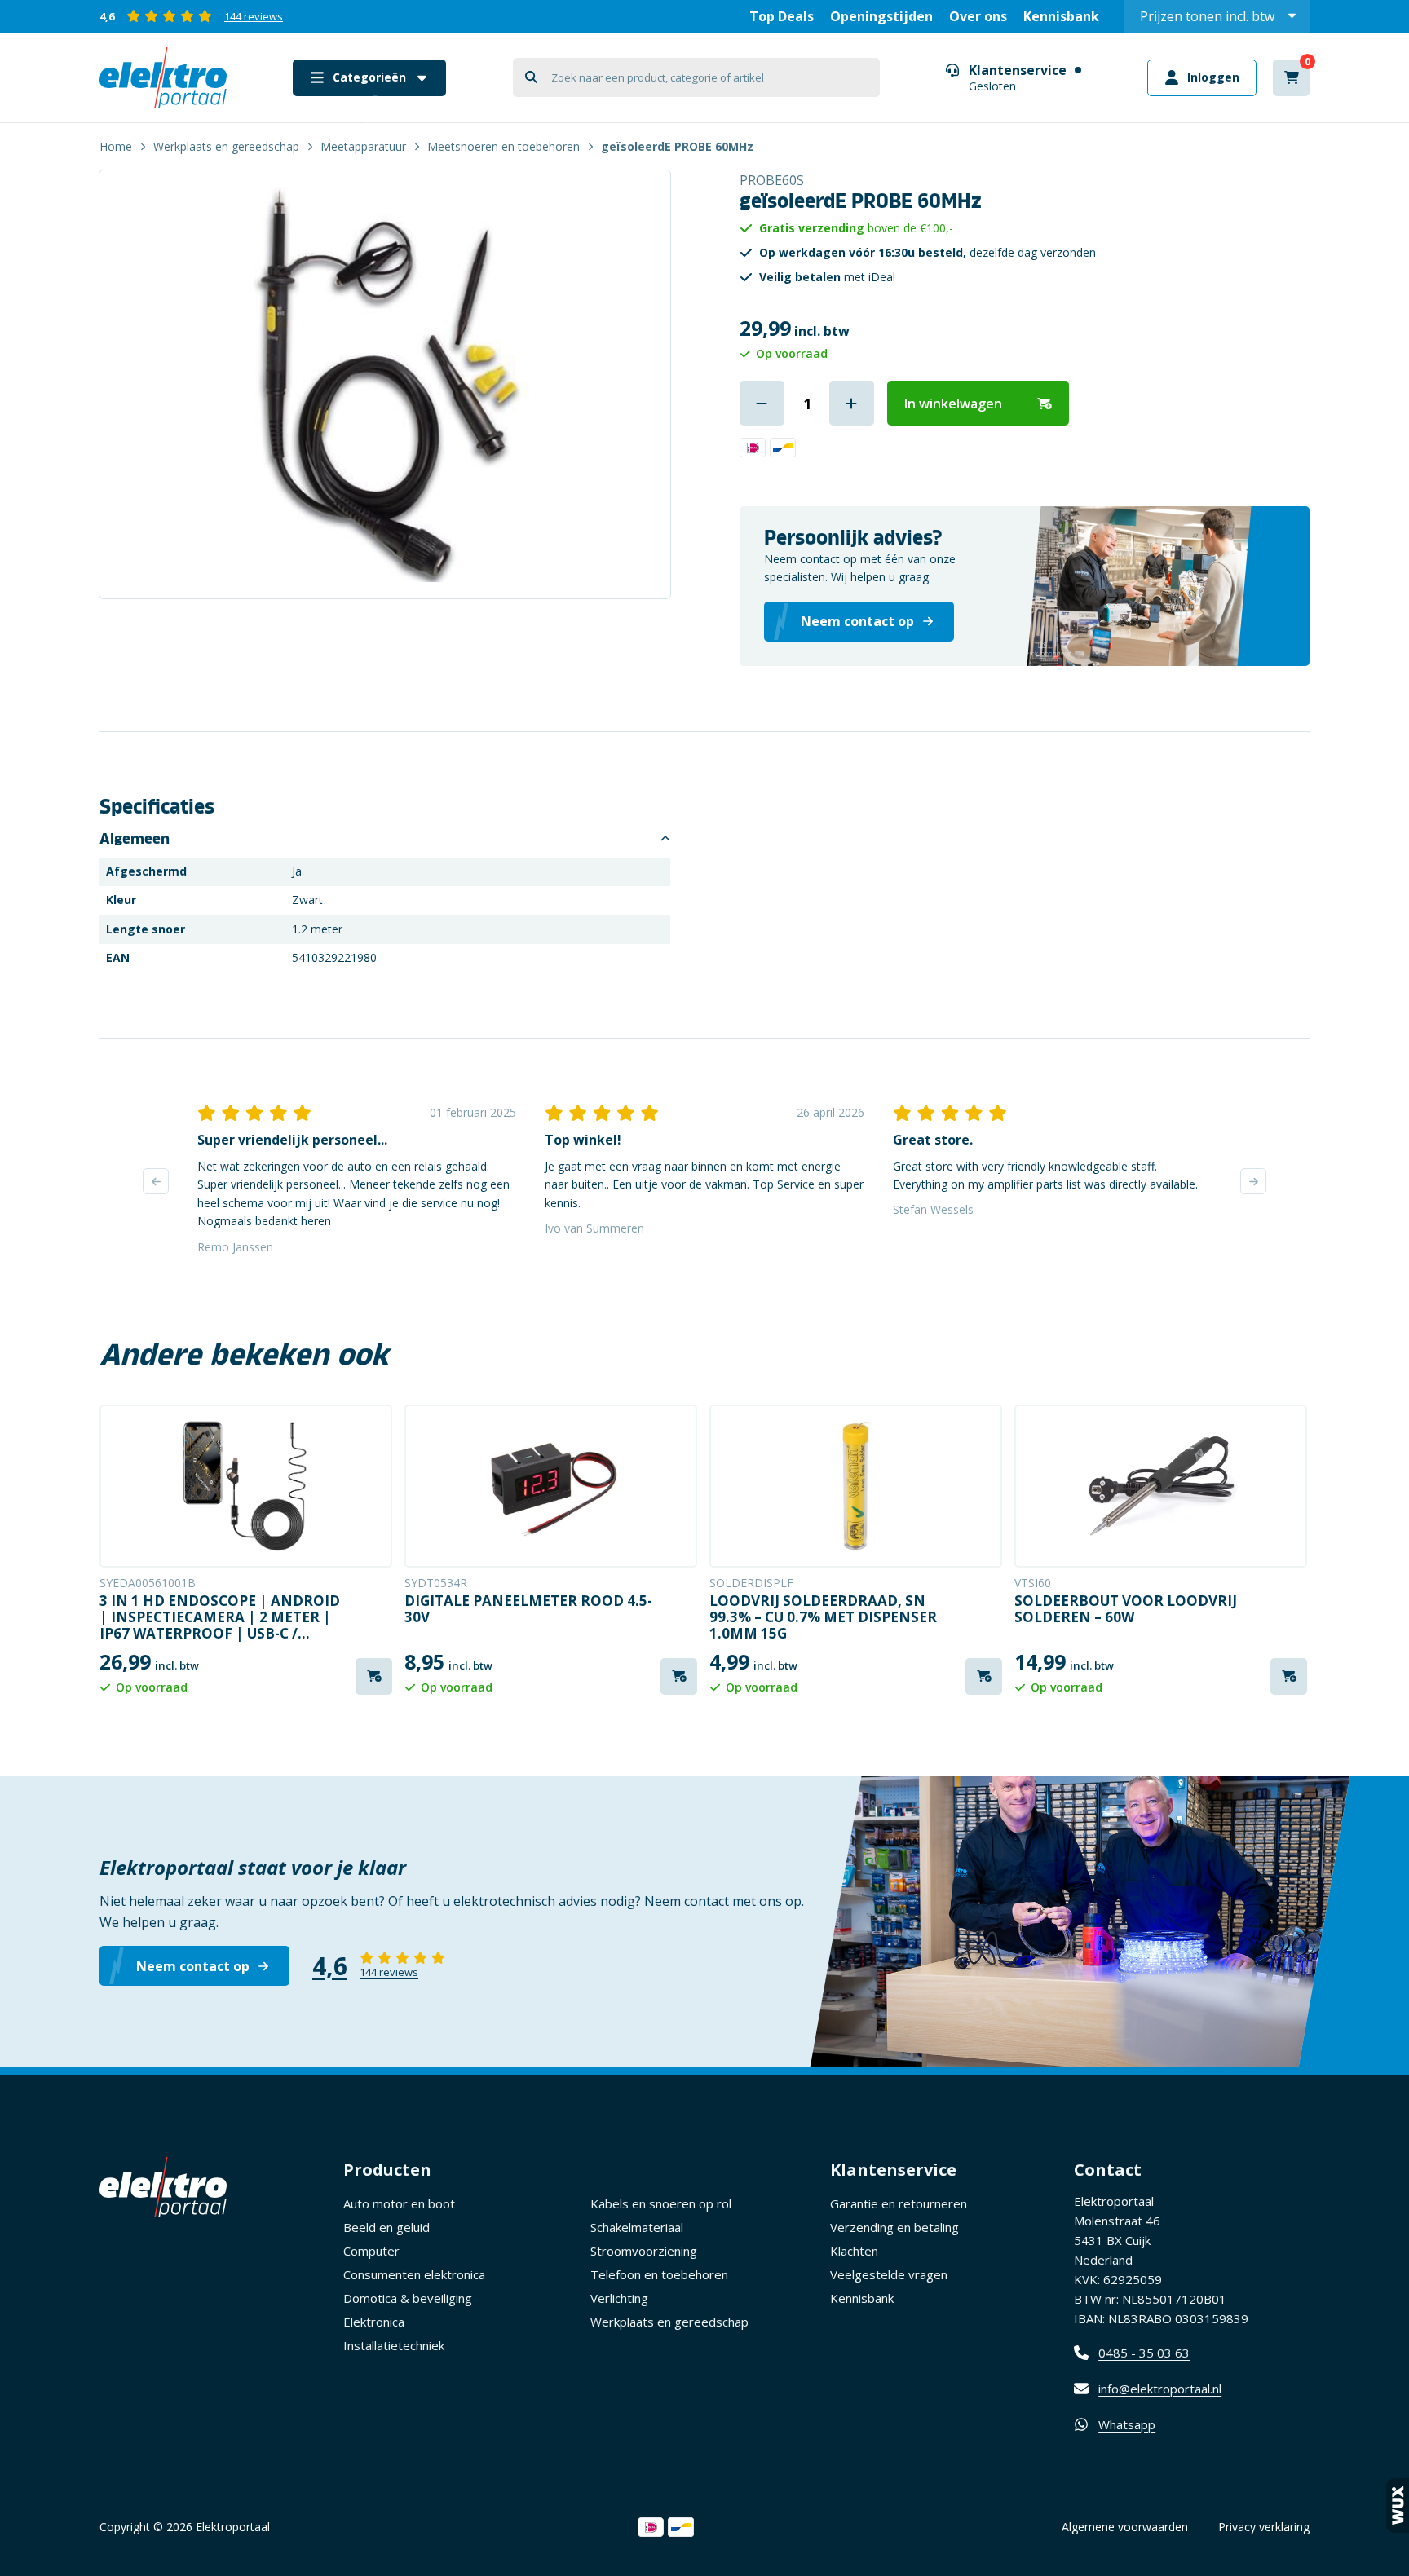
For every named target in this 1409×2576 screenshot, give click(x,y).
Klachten (854, 2251)
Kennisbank (1061, 16)
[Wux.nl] (1398, 2505)
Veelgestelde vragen (889, 2274)
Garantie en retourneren (899, 2203)
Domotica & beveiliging (408, 2298)
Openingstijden (881, 16)
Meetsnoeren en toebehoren (504, 146)
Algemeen (135, 839)
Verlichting (619, 2298)
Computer (371, 2251)
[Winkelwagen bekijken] (1291, 78)
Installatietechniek (394, 2345)
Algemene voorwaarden (1125, 2527)
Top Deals (782, 16)
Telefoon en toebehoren (659, 2274)
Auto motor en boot (399, 2203)
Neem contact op (193, 1966)
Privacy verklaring (1264, 2527)
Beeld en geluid (386, 2227)
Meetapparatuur (363, 146)
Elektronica (374, 2322)
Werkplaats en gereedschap (226, 146)
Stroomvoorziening (644, 2251)
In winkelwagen (953, 404)
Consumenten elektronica (414, 2274)
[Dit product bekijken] (246, 1486)
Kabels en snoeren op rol (661, 2203)
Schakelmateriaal (637, 2227)
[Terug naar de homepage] (163, 77)
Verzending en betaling (894, 2227)
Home (116, 146)
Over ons (978, 16)
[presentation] (156, 1181)
